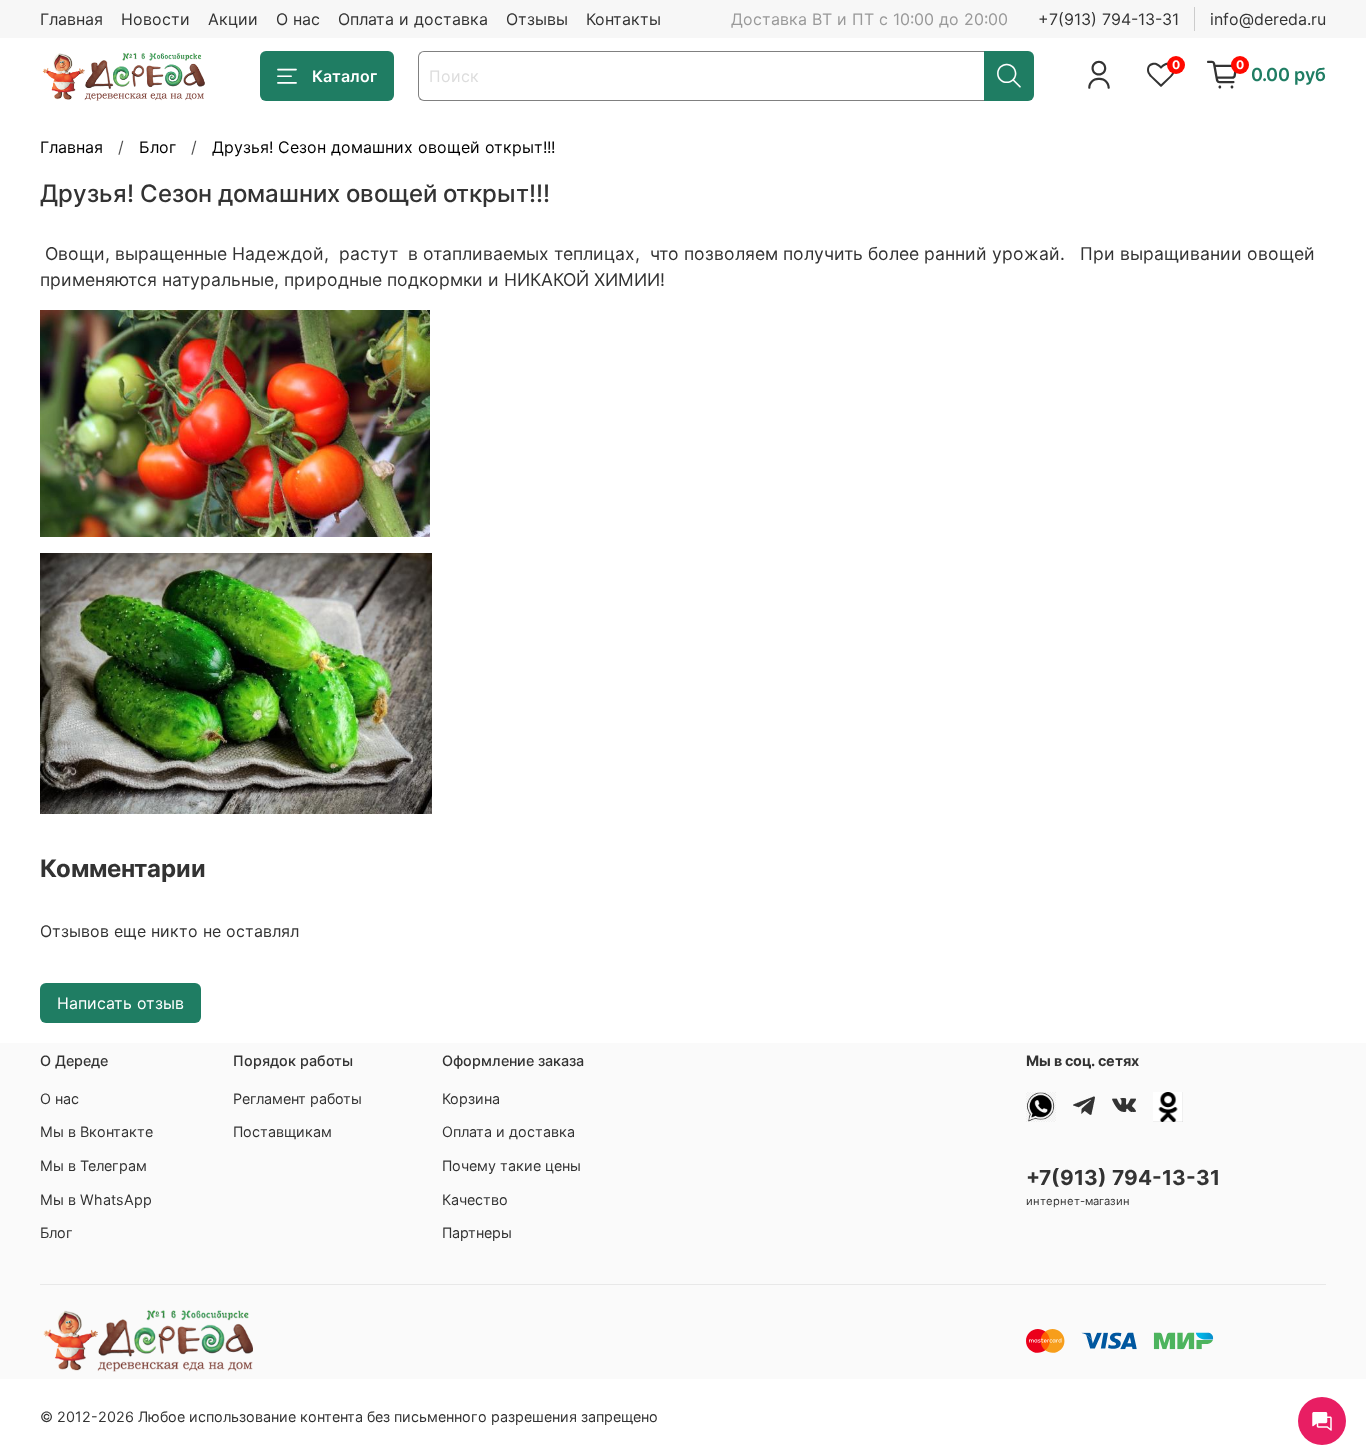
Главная (71, 19)
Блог (157, 147)
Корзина (471, 1098)
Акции (233, 19)
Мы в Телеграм (93, 1165)
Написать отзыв (120, 1003)
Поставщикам (282, 1131)
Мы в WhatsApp (96, 1199)
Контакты (623, 19)
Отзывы (537, 19)
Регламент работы (297, 1098)
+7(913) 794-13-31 (1108, 19)
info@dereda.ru (1268, 19)
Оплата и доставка (413, 19)
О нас (298, 19)
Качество (475, 1199)
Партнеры (477, 1232)
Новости (155, 19)
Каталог (344, 76)
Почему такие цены (511, 1165)
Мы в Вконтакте (96, 1131)
